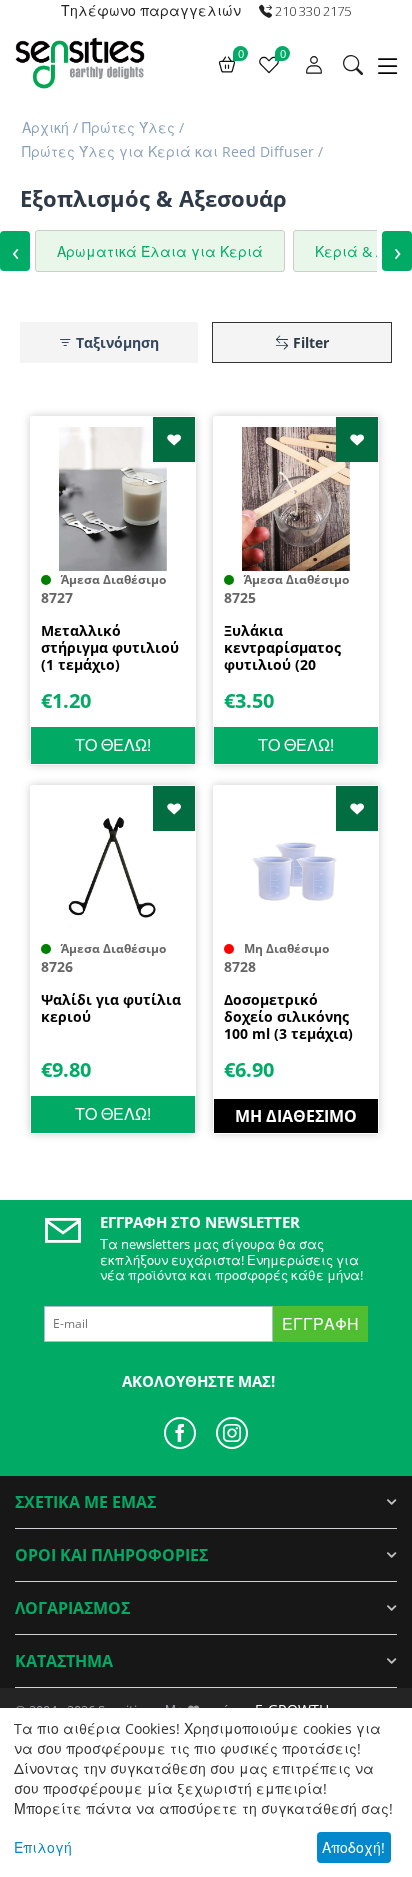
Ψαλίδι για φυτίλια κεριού (111, 1009)
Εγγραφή (320, 1324)
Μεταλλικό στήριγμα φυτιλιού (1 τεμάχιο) (110, 648)
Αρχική (45, 127)
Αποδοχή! (353, 1847)
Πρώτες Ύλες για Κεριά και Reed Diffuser (168, 151)
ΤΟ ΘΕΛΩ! (113, 745)
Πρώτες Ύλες (128, 127)
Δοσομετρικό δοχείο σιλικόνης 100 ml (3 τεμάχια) (288, 1017)
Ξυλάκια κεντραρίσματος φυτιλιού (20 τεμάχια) (282, 648)
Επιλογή (43, 1847)
